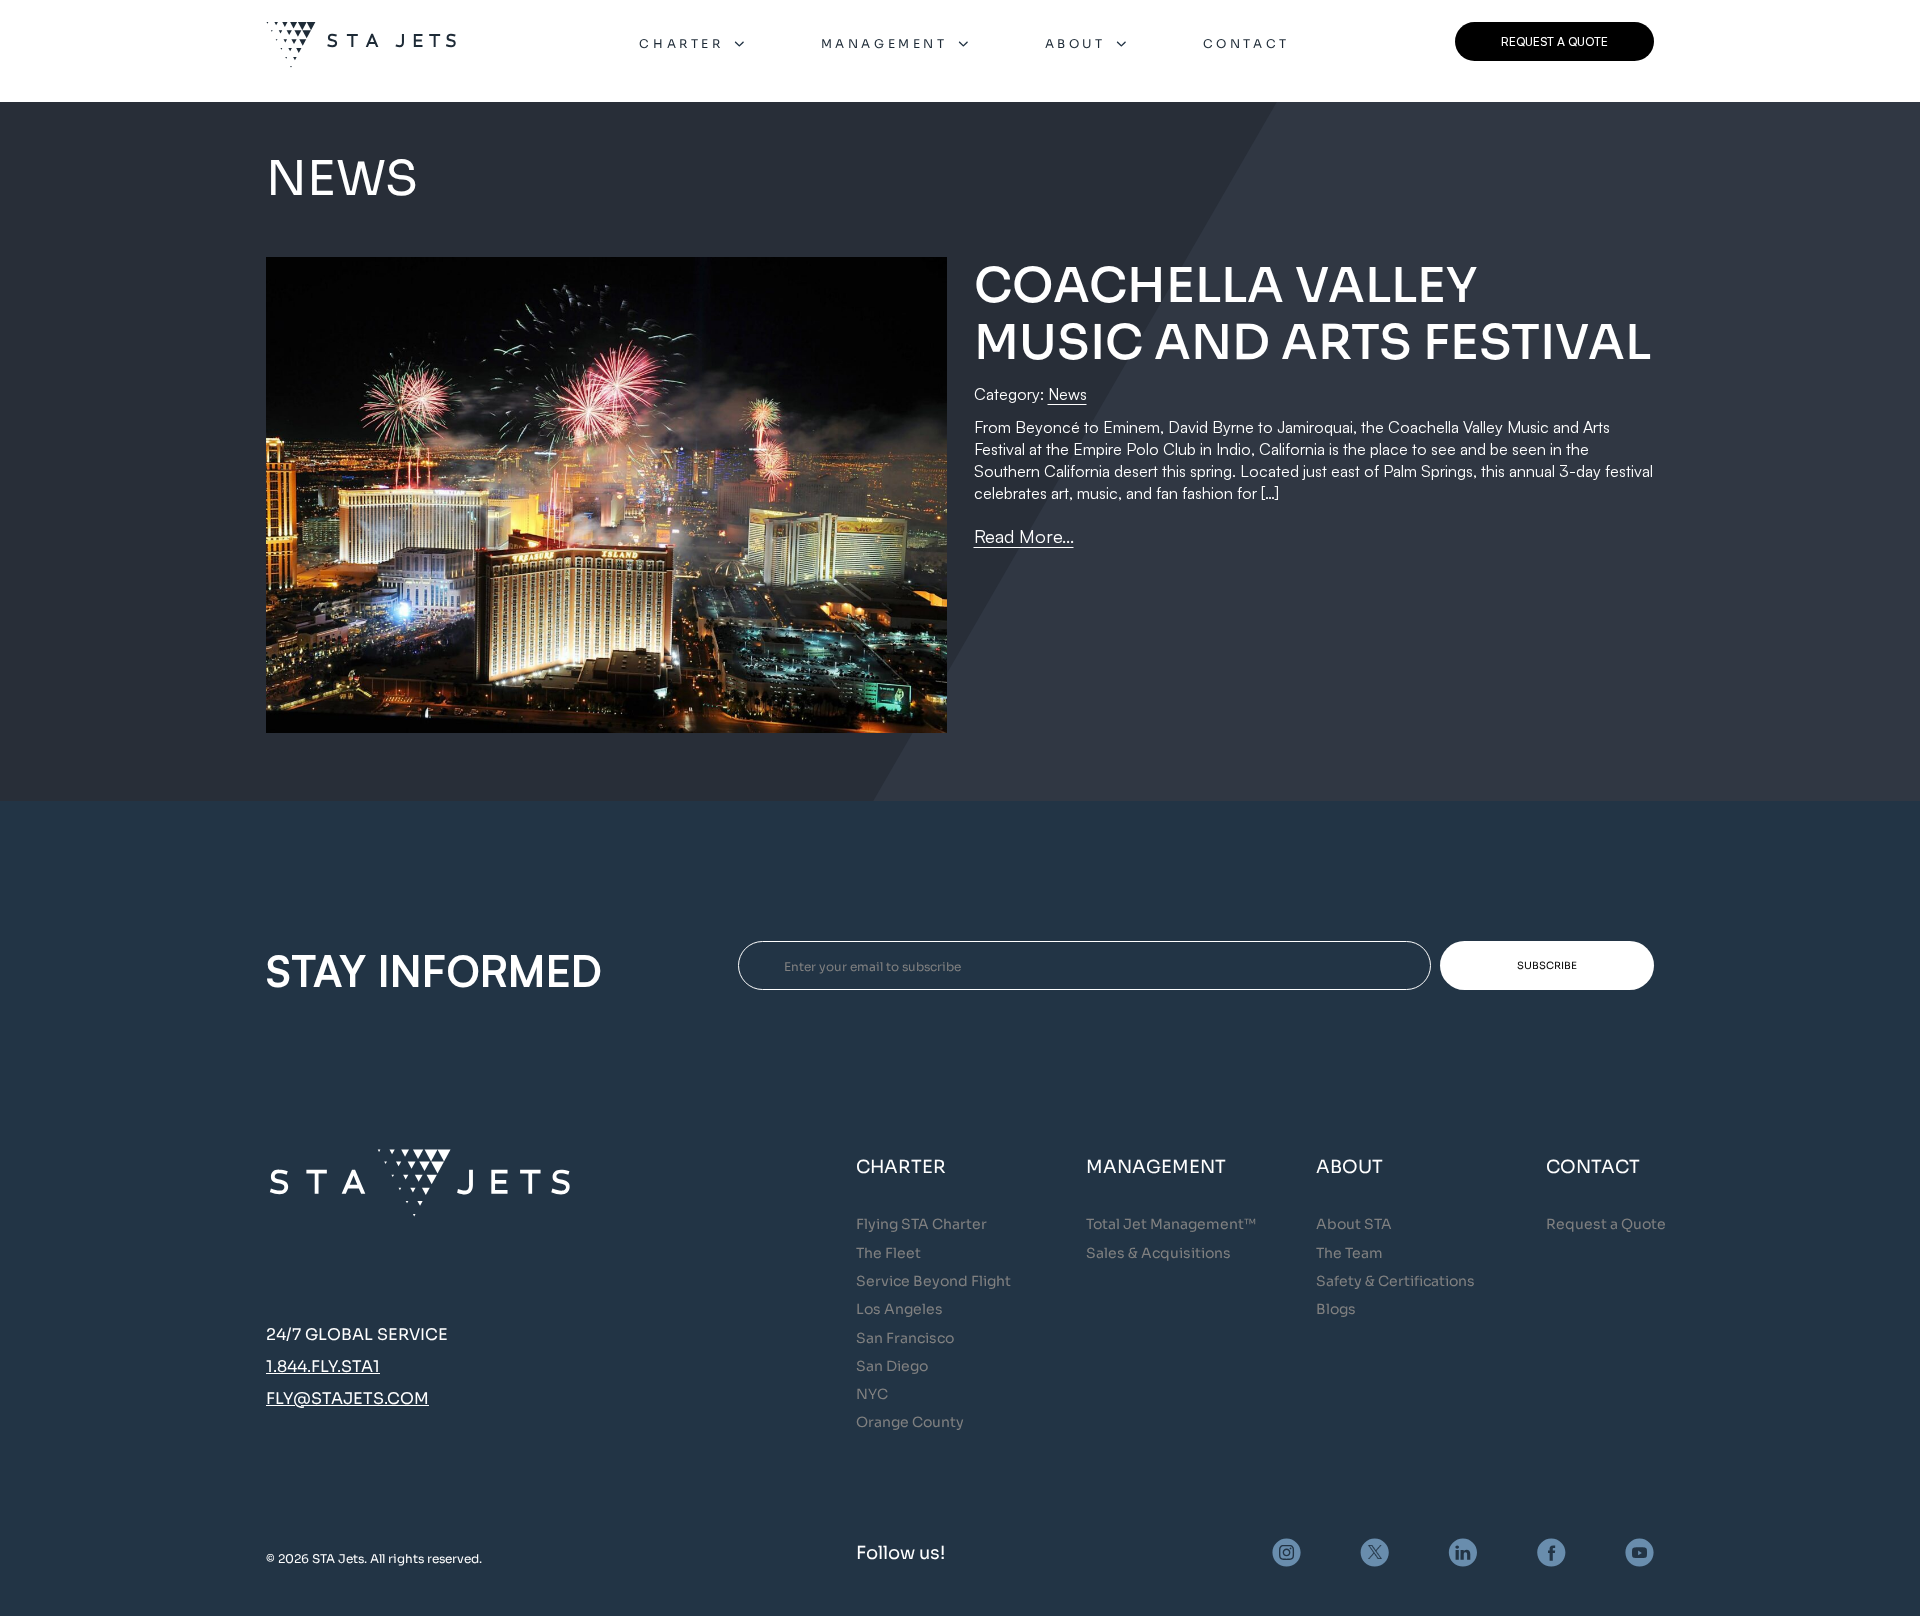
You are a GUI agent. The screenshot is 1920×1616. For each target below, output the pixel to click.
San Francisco (905, 1338)
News (1067, 394)
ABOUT (1075, 43)
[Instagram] (1286, 1552)
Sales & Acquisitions (1158, 1253)
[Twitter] (1374, 1552)
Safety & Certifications (1395, 1281)
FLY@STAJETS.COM (347, 1398)
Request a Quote (1606, 1224)
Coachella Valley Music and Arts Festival (1312, 314)
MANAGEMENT (884, 43)
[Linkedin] (1463, 1552)
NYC (872, 1394)
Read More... (1024, 536)
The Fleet (888, 1253)
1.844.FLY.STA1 (323, 1366)
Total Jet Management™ (1171, 1224)
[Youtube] (1639, 1552)
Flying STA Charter (921, 1224)
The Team (1349, 1253)
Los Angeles (899, 1309)
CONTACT (1246, 43)
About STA (1354, 1224)
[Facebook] (1551, 1552)
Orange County (910, 1422)
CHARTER (681, 43)
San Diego (892, 1366)
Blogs (1336, 1309)
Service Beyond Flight (933, 1281)
